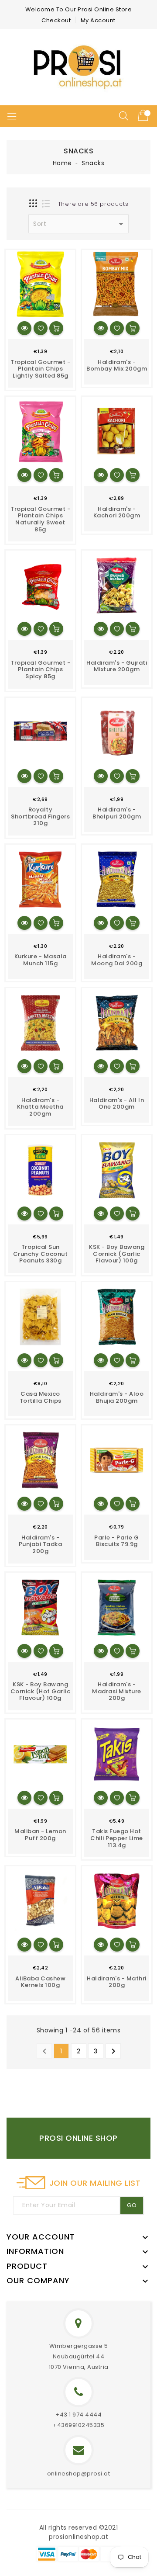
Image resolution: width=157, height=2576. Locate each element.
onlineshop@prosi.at (79, 2474)
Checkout (56, 20)
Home (62, 163)
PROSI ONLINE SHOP (78, 2138)
